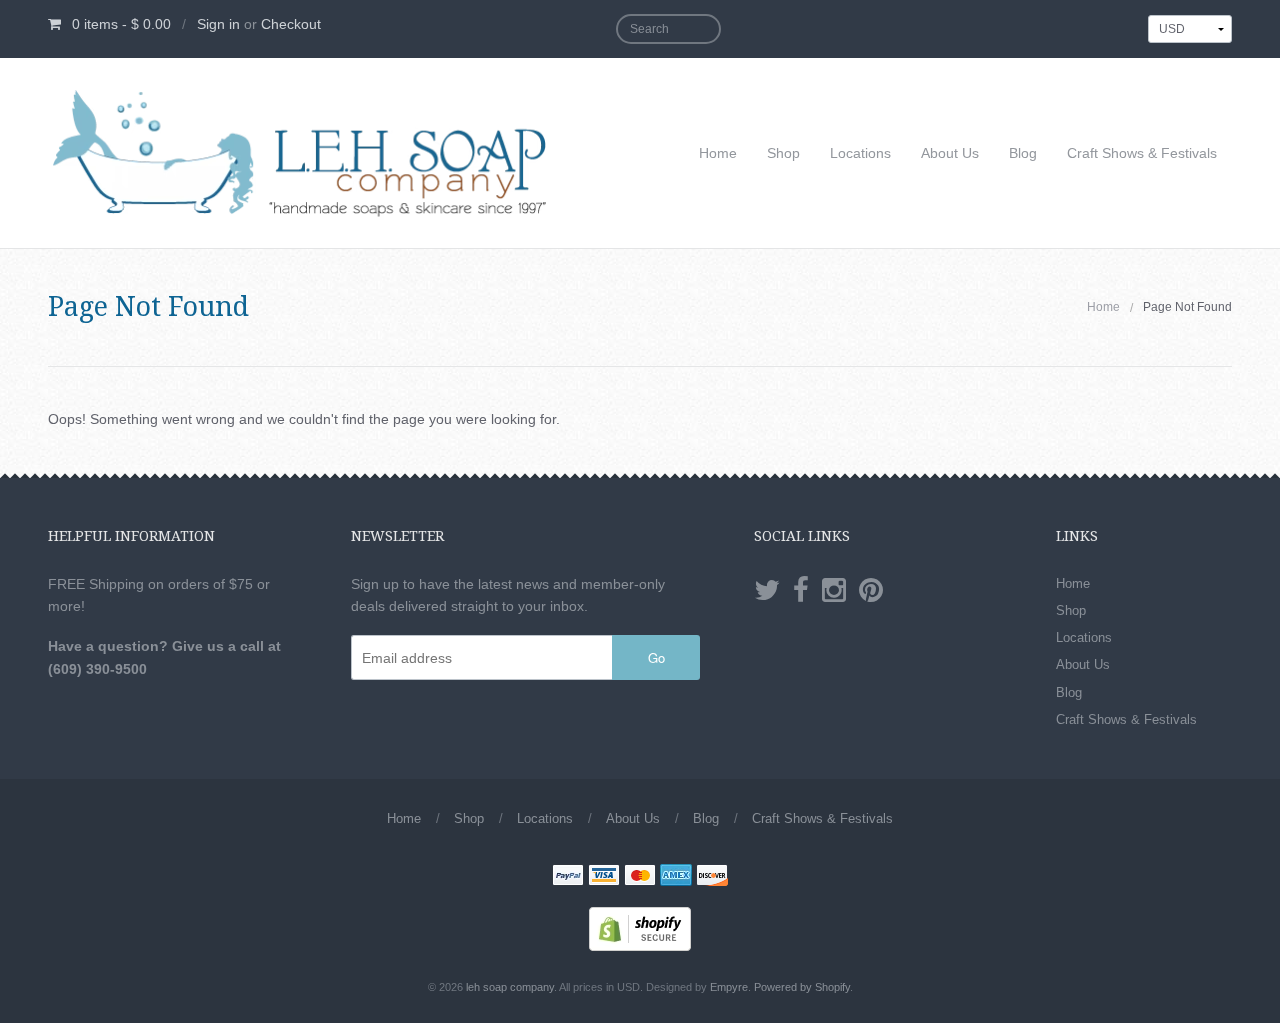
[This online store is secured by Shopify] (640, 927)
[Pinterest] (871, 591)
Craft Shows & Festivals (1142, 153)
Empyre (729, 987)
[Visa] (604, 877)
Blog (1023, 153)
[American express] (676, 877)
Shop (783, 153)
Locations (860, 153)
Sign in (218, 24)
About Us (950, 153)
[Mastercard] (640, 877)
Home (718, 153)
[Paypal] (568, 877)
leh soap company (510, 987)
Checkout (291, 24)
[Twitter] (767, 591)
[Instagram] (834, 591)
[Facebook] (801, 591)
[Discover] (712, 877)
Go (656, 657)
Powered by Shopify (802, 987)
